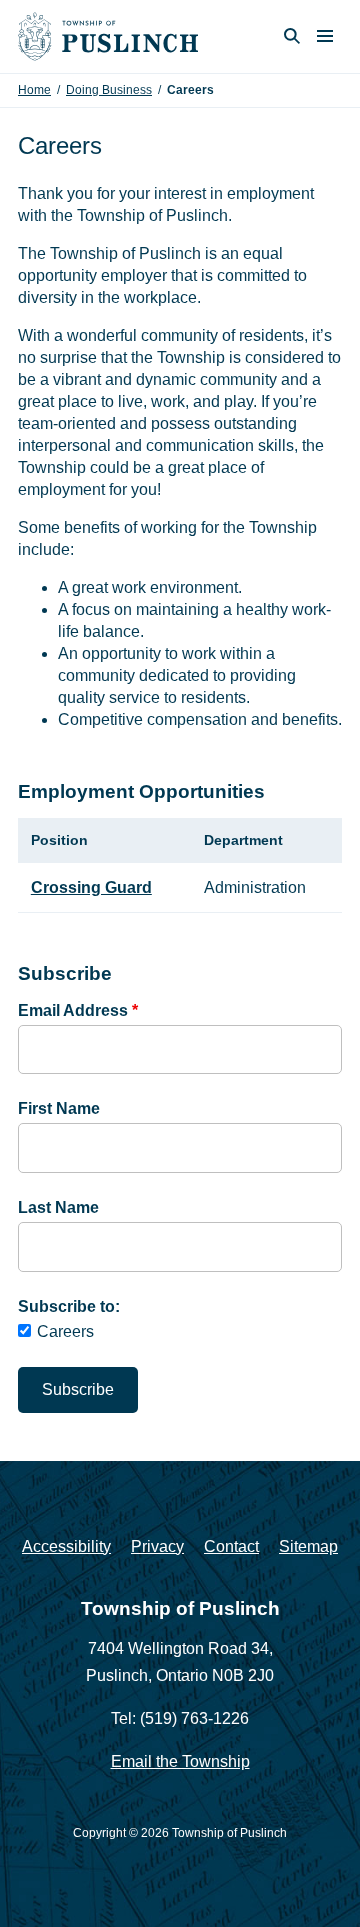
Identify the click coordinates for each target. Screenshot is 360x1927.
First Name (59, 1108)
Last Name (58, 1207)
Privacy (157, 1546)
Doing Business (109, 90)
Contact (231, 1546)
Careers (65, 1331)
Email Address (78, 1010)
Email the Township (180, 1761)
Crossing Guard (91, 887)
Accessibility (66, 1546)
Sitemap (308, 1546)
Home (34, 90)
